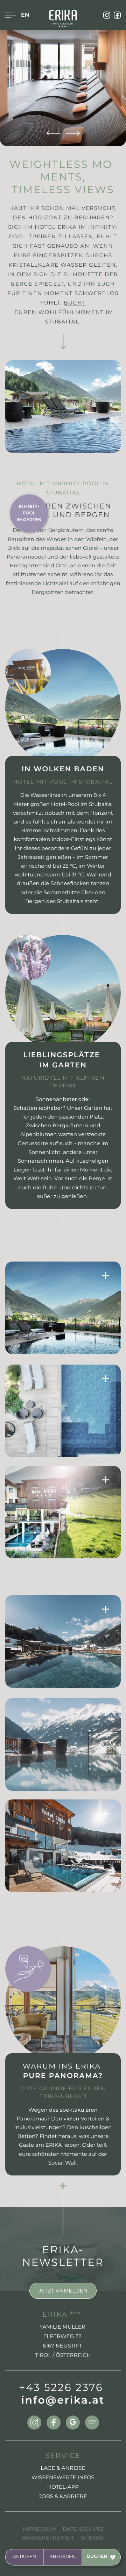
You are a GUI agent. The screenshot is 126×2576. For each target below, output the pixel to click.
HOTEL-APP (63, 2487)
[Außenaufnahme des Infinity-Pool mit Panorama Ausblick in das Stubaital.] (63, 1641)
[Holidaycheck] (92, 2423)
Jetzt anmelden (63, 2291)
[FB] (117, 15)
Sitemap (93, 2538)
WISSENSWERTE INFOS (63, 2477)
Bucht (75, 303)
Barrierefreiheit (48, 2538)
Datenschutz (83, 2529)
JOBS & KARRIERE (63, 2496)
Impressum (39, 2529)
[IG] (107, 15)
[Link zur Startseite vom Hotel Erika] (63, 18)
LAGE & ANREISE (63, 2468)
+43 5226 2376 (61, 2388)
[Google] (73, 2423)
